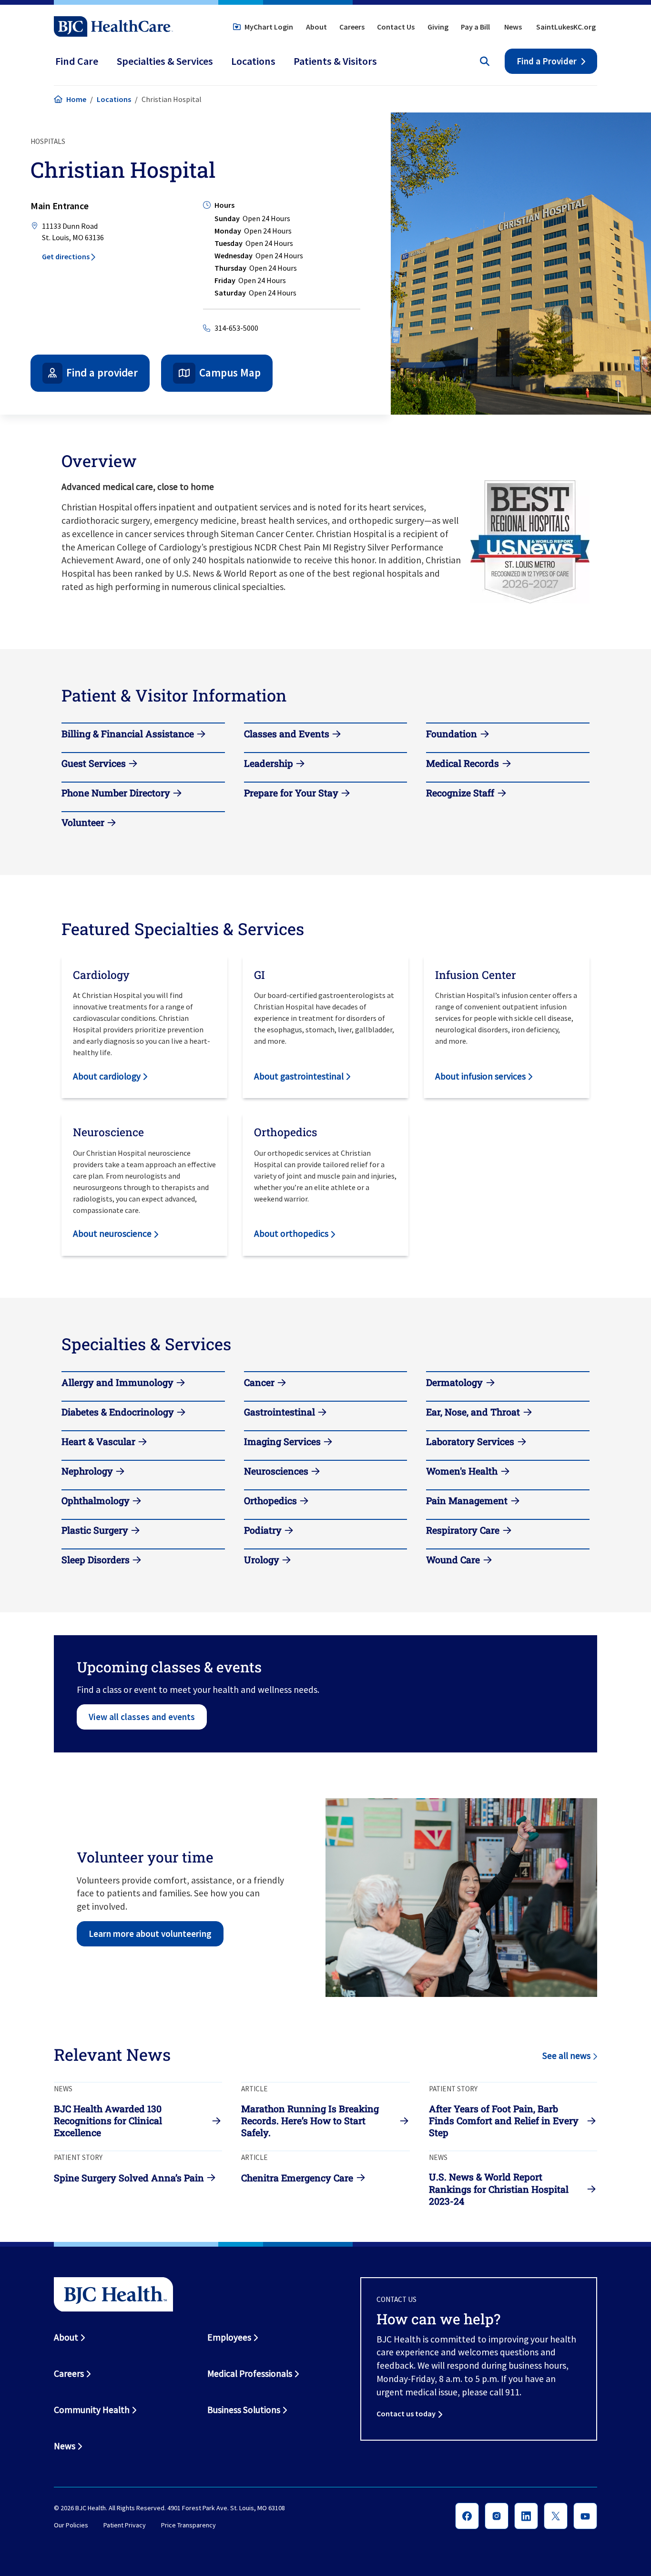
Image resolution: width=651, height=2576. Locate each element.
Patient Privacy (125, 2525)
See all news (566, 2056)
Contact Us (396, 27)
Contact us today (406, 2413)
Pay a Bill (475, 27)
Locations (114, 99)
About (316, 27)
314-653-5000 (236, 328)
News (513, 27)
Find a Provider (547, 61)
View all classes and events (142, 1717)
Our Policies (71, 2525)
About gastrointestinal (299, 1076)
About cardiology (107, 1076)
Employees (229, 2337)
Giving (438, 27)
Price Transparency (188, 2525)
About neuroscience (112, 1233)
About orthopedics (291, 1233)
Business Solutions (244, 2410)
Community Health (92, 2410)
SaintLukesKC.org (566, 27)
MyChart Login (269, 27)
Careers (352, 27)
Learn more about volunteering (150, 1934)
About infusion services (480, 1076)
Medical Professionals (250, 2373)
